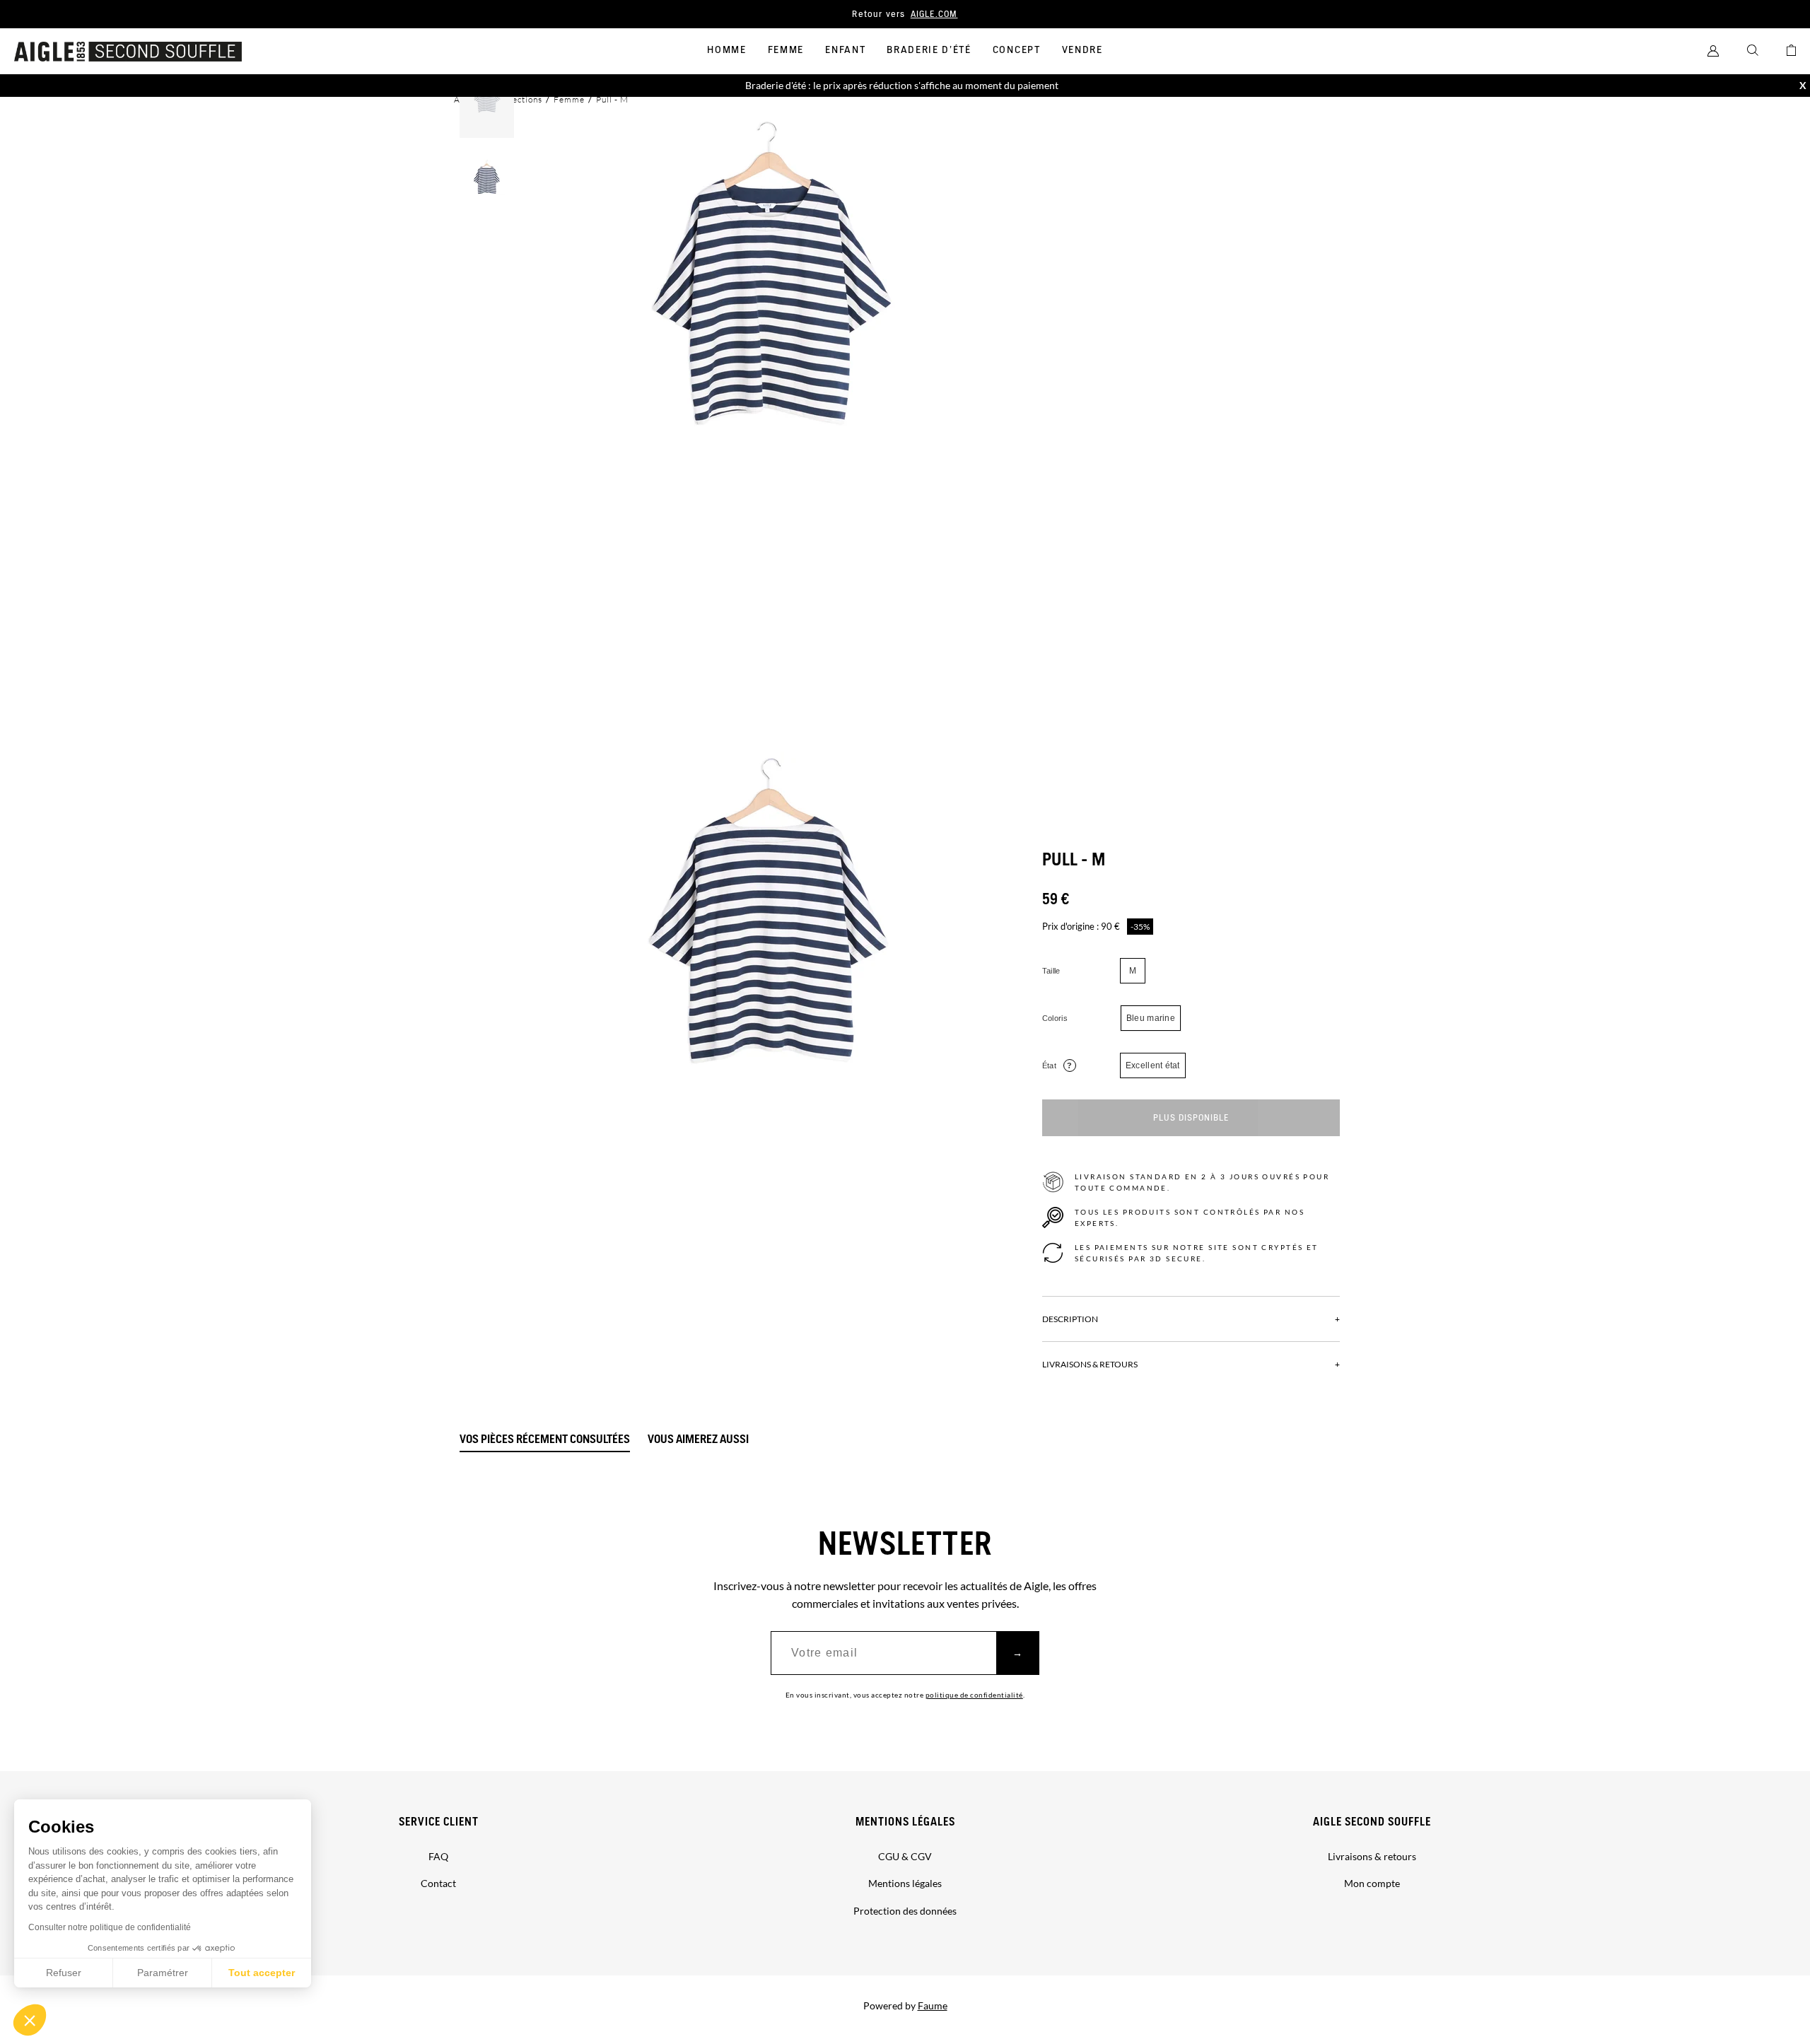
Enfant (845, 50)
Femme (786, 50)
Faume (933, 2005)
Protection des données (905, 1911)
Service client (439, 1822)
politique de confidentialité (974, 1695)
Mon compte (1372, 1883)
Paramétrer (163, 1973)
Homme (726, 50)
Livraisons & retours (1372, 1856)
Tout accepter (262, 1973)
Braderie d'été (929, 50)
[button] (30, 2020)
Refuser (64, 1973)
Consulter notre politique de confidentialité (110, 1927)
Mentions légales (905, 1822)
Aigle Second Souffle (1372, 1822)
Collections (519, 99)
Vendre (1082, 50)
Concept (1017, 50)
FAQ (438, 1856)
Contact (438, 1883)
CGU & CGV (905, 1856)
